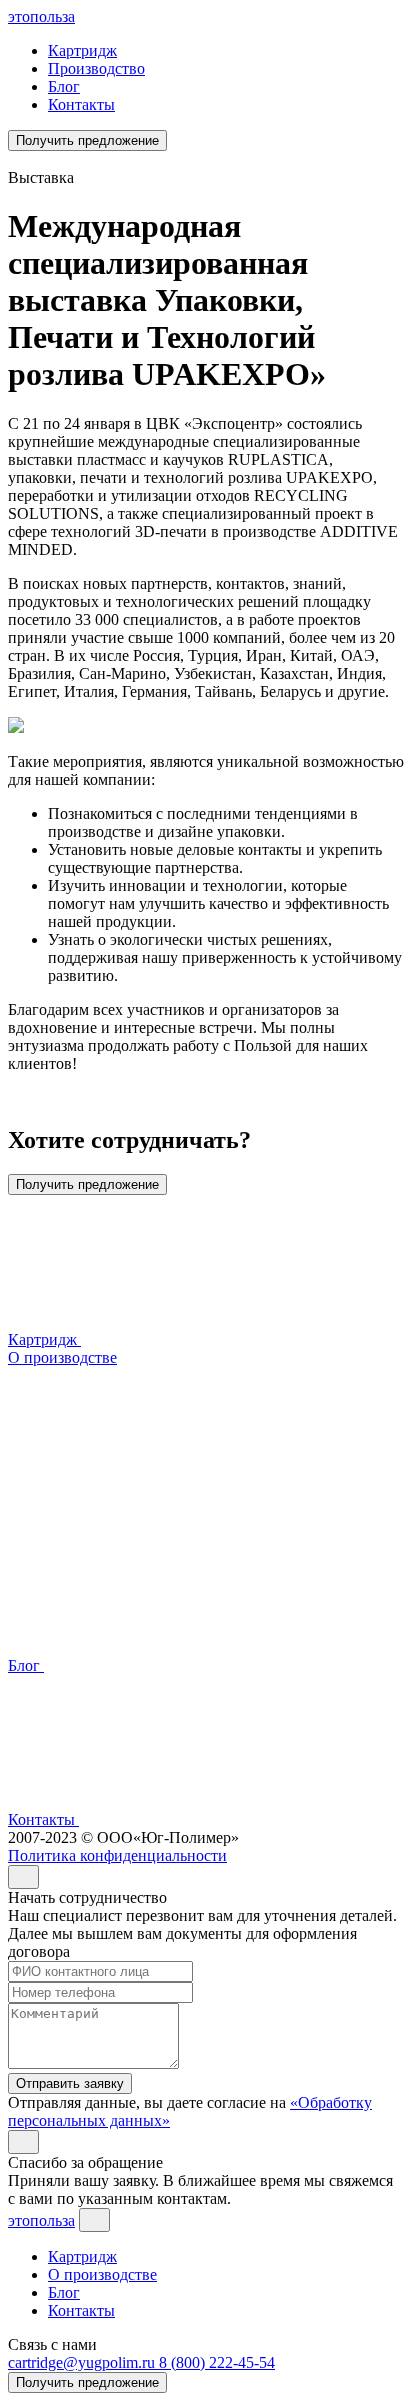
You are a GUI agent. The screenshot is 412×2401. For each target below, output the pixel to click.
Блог (64, 86)
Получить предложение (87, 140)
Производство (96, 68)
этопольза (41, 16)
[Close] (23, 1877)
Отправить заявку (70, 2083)
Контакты (81, 104)
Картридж (82, 50)
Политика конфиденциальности (117, 1855)
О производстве (102, 2274)
